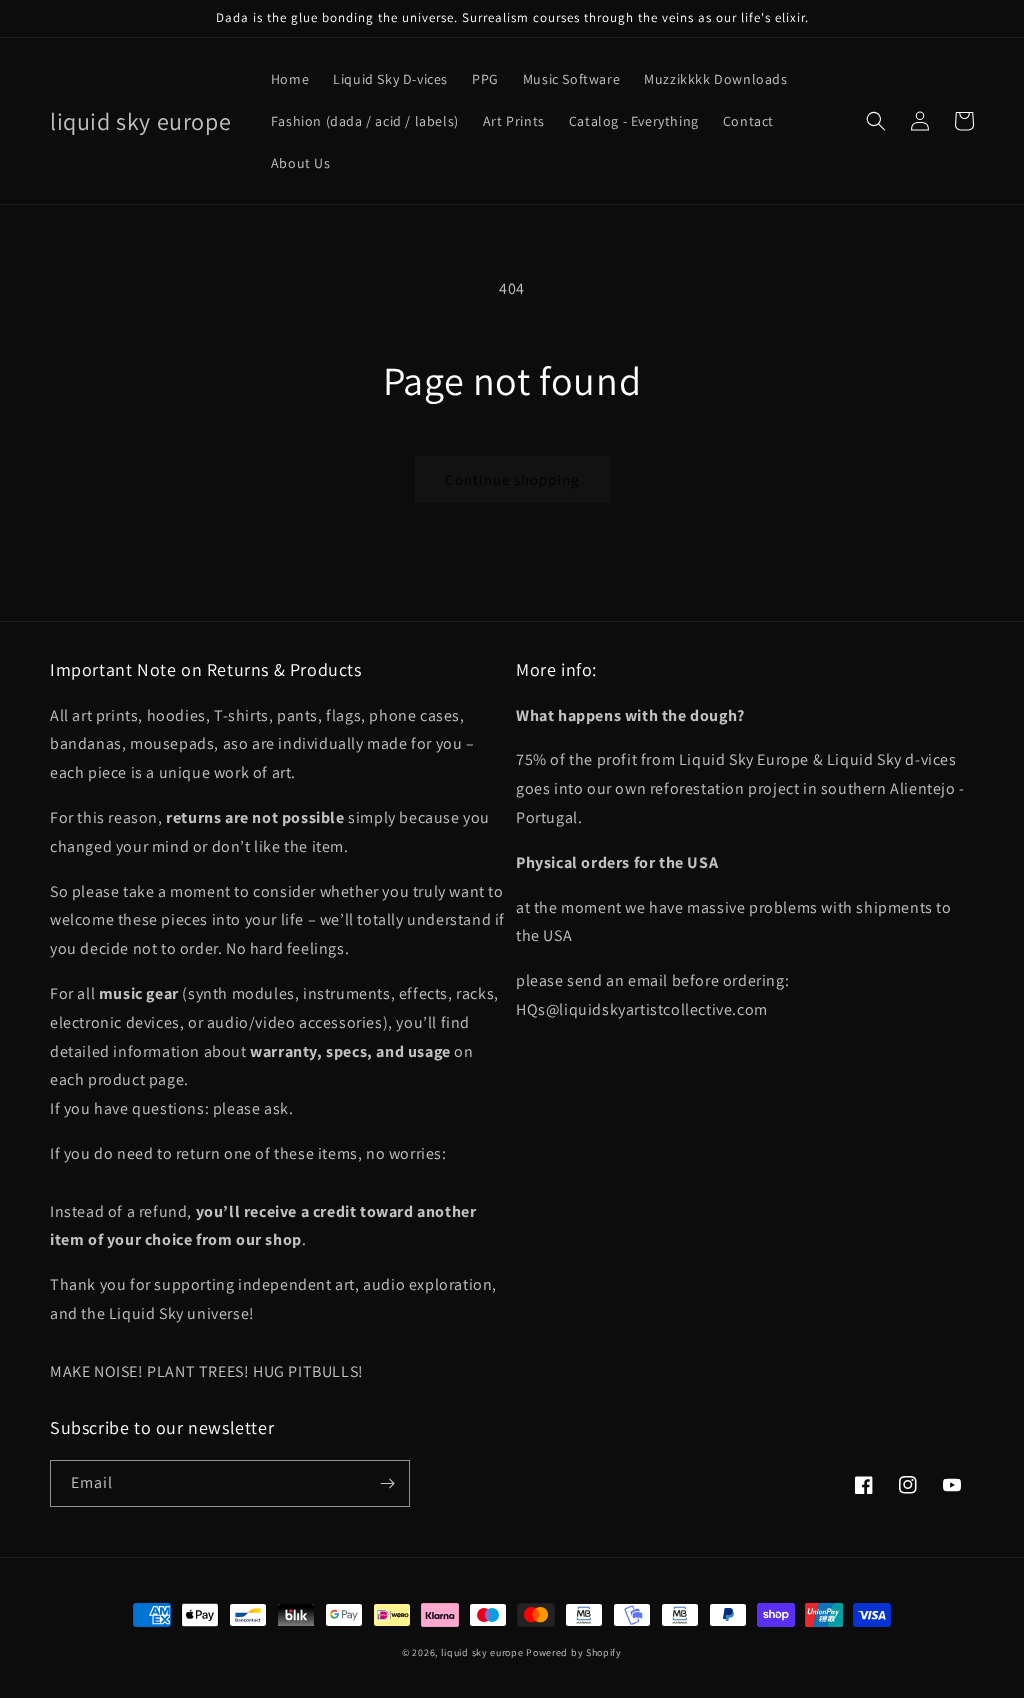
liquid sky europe (482, 1652)
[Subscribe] (387, 1483)
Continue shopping (512, 479)
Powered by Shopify (574, 1652)
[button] (876, 121)
